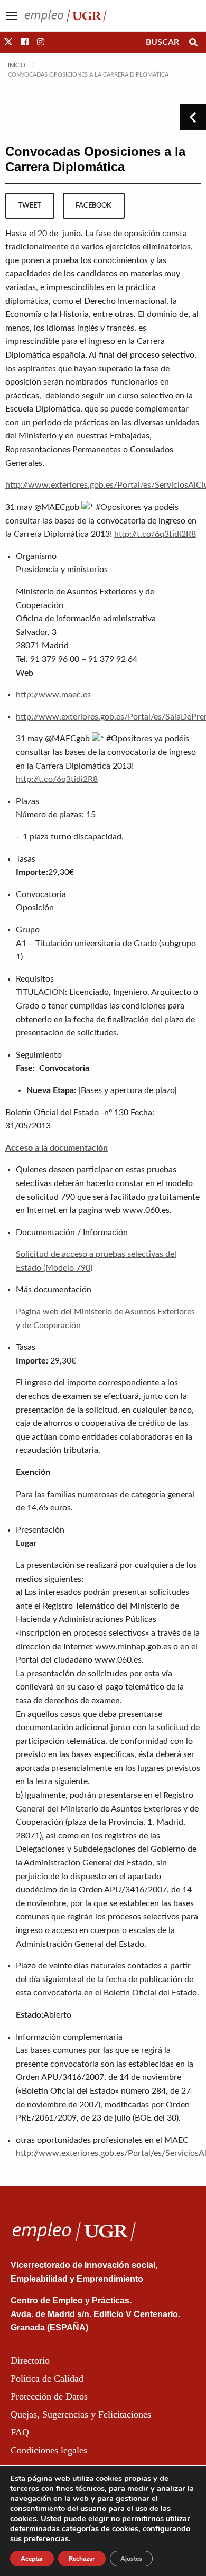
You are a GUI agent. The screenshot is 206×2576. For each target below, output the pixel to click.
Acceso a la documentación (57, 1148)
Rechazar (82, 2559)
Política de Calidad (47, 2378)
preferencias (46, 2538)
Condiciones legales (49, 2450)
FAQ (20, 2432)
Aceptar (32, 2559)
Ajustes (131, 2559)
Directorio (30, 2360)
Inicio (17, 65)
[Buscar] (193, 42)
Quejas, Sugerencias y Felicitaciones (81, 2414)
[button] (8, 42)
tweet (30, 206)
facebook (93, 206)
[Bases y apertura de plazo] (128, 1090)
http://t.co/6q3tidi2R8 (155, 534)
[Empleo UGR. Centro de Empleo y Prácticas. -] (65, 15)
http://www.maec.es (53, 695)
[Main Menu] (12, 16)
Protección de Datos (49, 2396)
